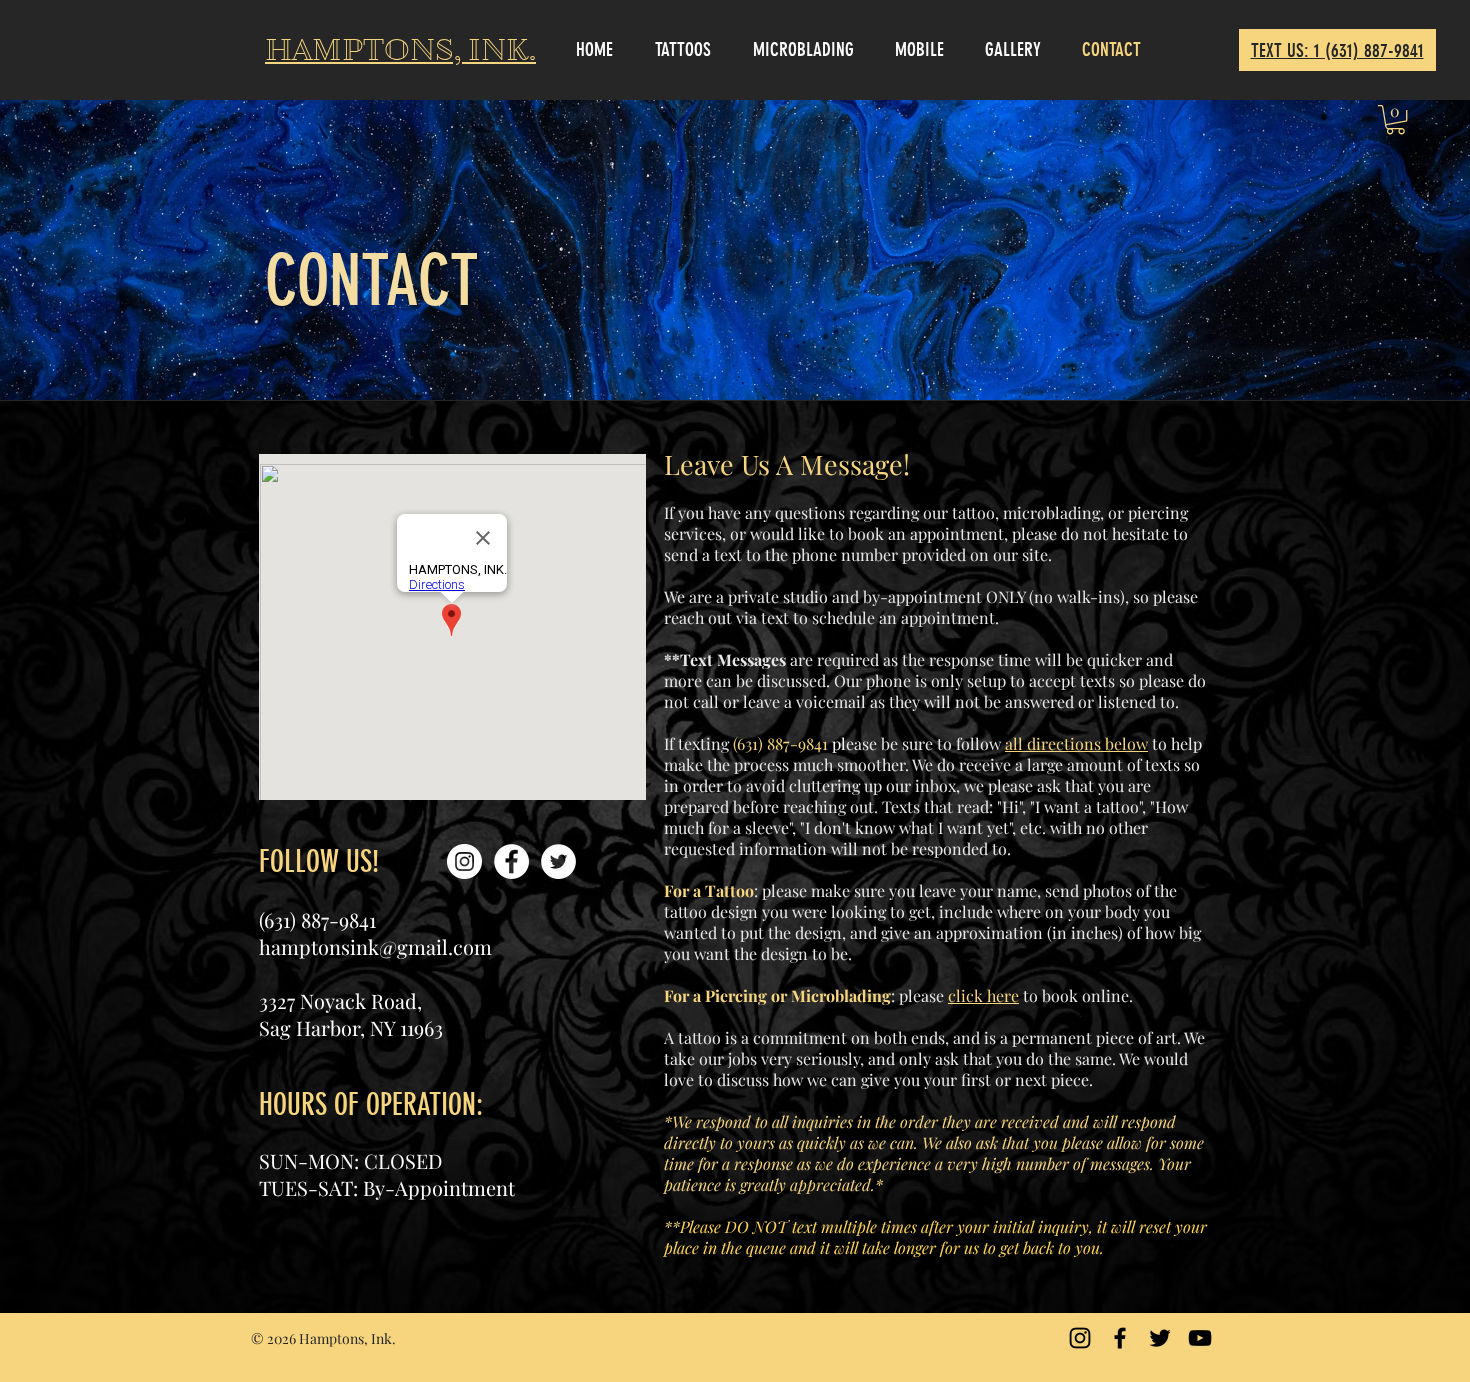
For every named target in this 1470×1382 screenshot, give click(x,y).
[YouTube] (1200, 1338)
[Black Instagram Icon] (1080, 1338)
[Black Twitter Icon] (1160, 1338)
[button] (1395, 119)
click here (983, 995)
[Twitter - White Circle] (558, 861)
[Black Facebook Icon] (1120, 1338)
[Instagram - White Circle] (464, 861)
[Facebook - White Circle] (511, 861)
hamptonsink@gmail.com (375, 946)
